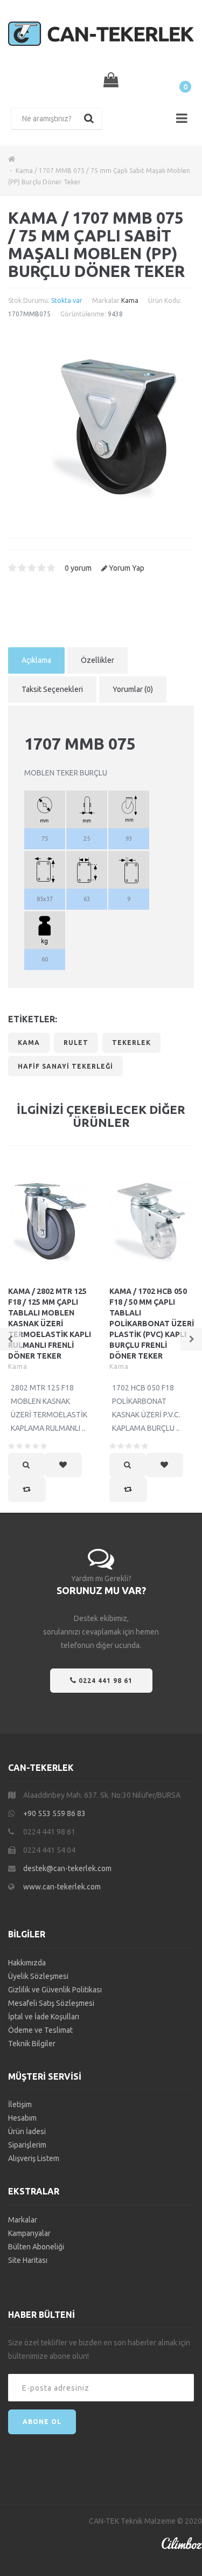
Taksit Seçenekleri (52, 689)
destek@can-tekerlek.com (67, 1868)
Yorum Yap (127, 568)
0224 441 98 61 (105, 1681)
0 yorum (78, 568)
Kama (130, 300)
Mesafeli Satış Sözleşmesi (51, 2003)
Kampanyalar (29, 2233)
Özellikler (97, 660)
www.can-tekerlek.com (62, 1887)
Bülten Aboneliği (36, 2247)
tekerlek (131, 1043)
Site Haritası (28, 2260)
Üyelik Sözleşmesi (38, 1976)
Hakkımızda (27, 1963)
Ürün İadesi (27, 2131)
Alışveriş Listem (34, 2158)
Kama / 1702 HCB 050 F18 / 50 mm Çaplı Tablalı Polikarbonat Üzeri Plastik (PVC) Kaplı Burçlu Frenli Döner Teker (152, 1324)
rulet (76, 1043)
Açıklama (36, 660)
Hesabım (22, 2118)
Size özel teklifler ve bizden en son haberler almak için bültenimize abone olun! (99, 2349)
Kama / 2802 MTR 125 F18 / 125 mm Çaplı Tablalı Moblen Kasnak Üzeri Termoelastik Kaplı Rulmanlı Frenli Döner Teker (50, 1324)
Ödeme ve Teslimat (40, 2030)
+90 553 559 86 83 (54, 1813)
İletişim (20, 2104)
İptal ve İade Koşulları (44, 2017)
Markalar (23, 2220)
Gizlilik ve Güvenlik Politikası (55, 1990)
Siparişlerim (27, 2145)
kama (29, 1043)
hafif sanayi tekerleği (65, 1066)
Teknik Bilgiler (32, 2044)
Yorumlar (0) (133, 689)
